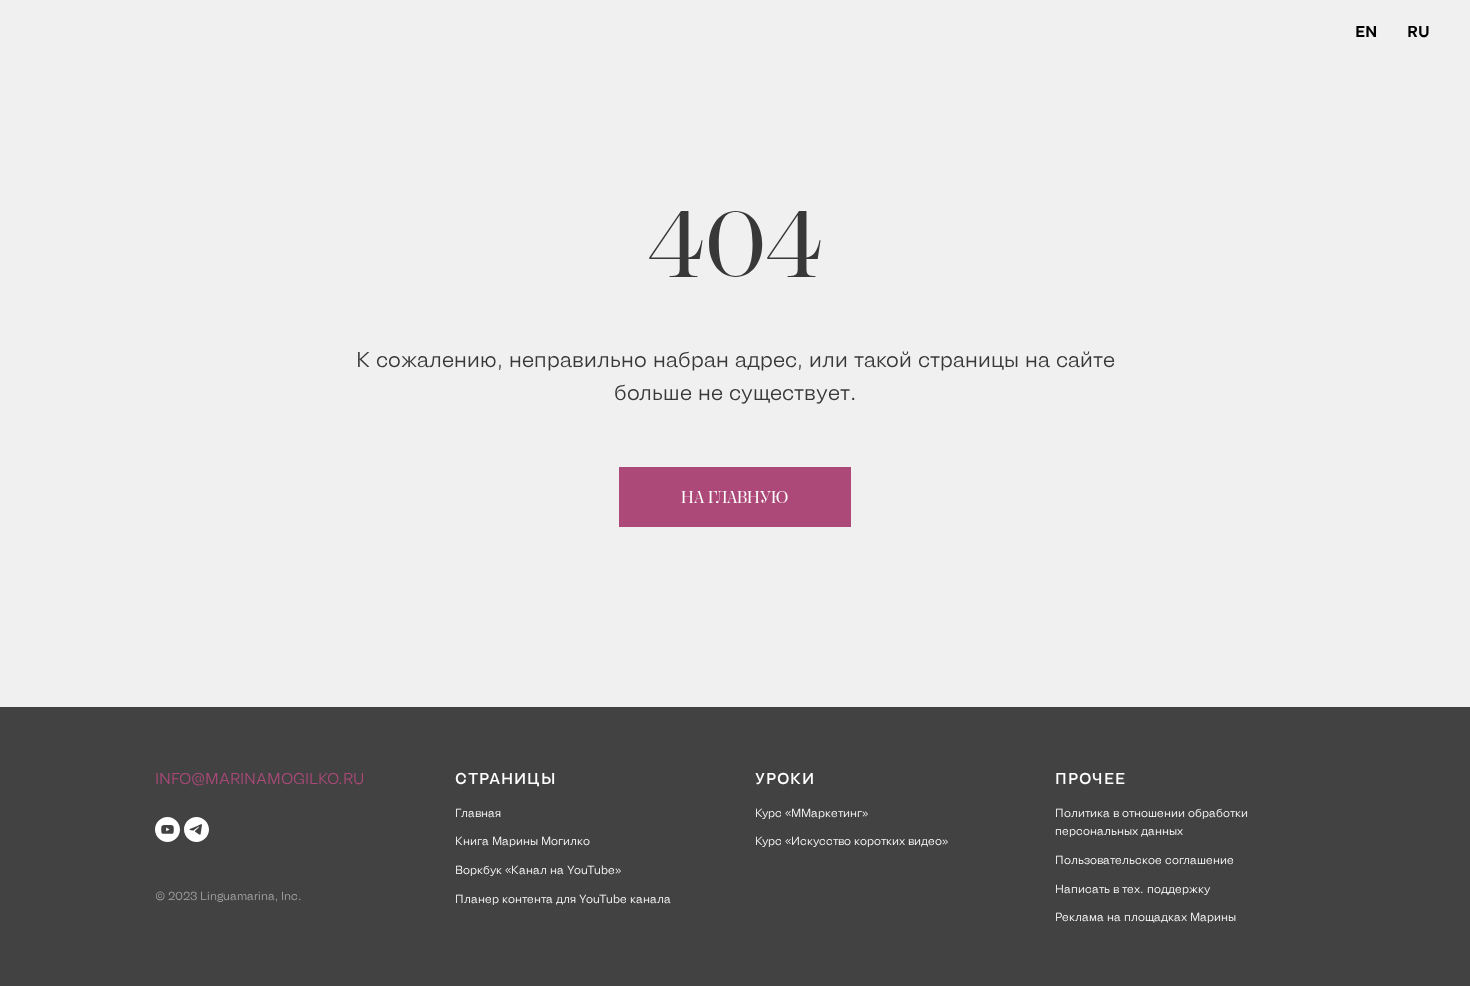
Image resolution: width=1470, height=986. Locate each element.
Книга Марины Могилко (522, 840)
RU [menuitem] (1418, 29)
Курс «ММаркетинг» (811, 812)
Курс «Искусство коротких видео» (851, 840)
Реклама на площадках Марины (1145, 916)
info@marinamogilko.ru (259, 777)
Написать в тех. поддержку (1132, 888)
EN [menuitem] (1366, 29)
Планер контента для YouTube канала (563, 898)
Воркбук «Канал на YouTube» (538, 869)
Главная (478, 812)
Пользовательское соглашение (1144, 859)
